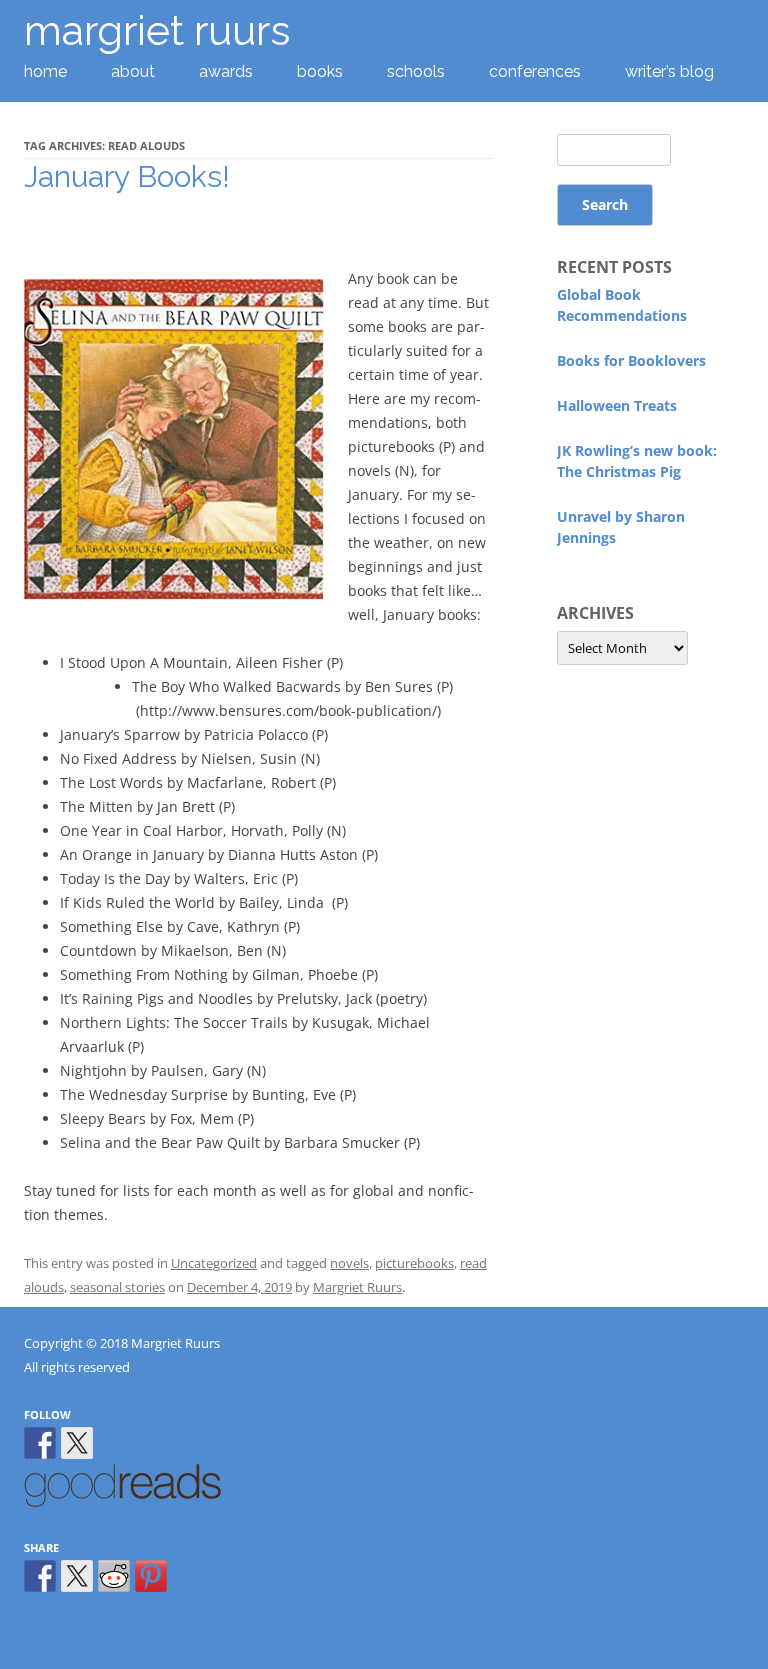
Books (320, 71)
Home (45, 71)
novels (349, 1263)
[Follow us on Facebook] (40, 1443)
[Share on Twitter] (77, 1576)
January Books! (127, 176)
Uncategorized (214, 1263)
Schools (416, 71)
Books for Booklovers (631, 360)
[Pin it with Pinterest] (151, 1576)
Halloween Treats (617, 405)
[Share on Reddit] (114, 1576)
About (133, 71)
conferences (535, 71)
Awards (226, 71)
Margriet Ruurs (357, 1287)
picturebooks (414, 1263)
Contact (53, 130)
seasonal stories (117, 1287)
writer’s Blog (669, 71)
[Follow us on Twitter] (77, 1443)
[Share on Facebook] (40, 1576)
